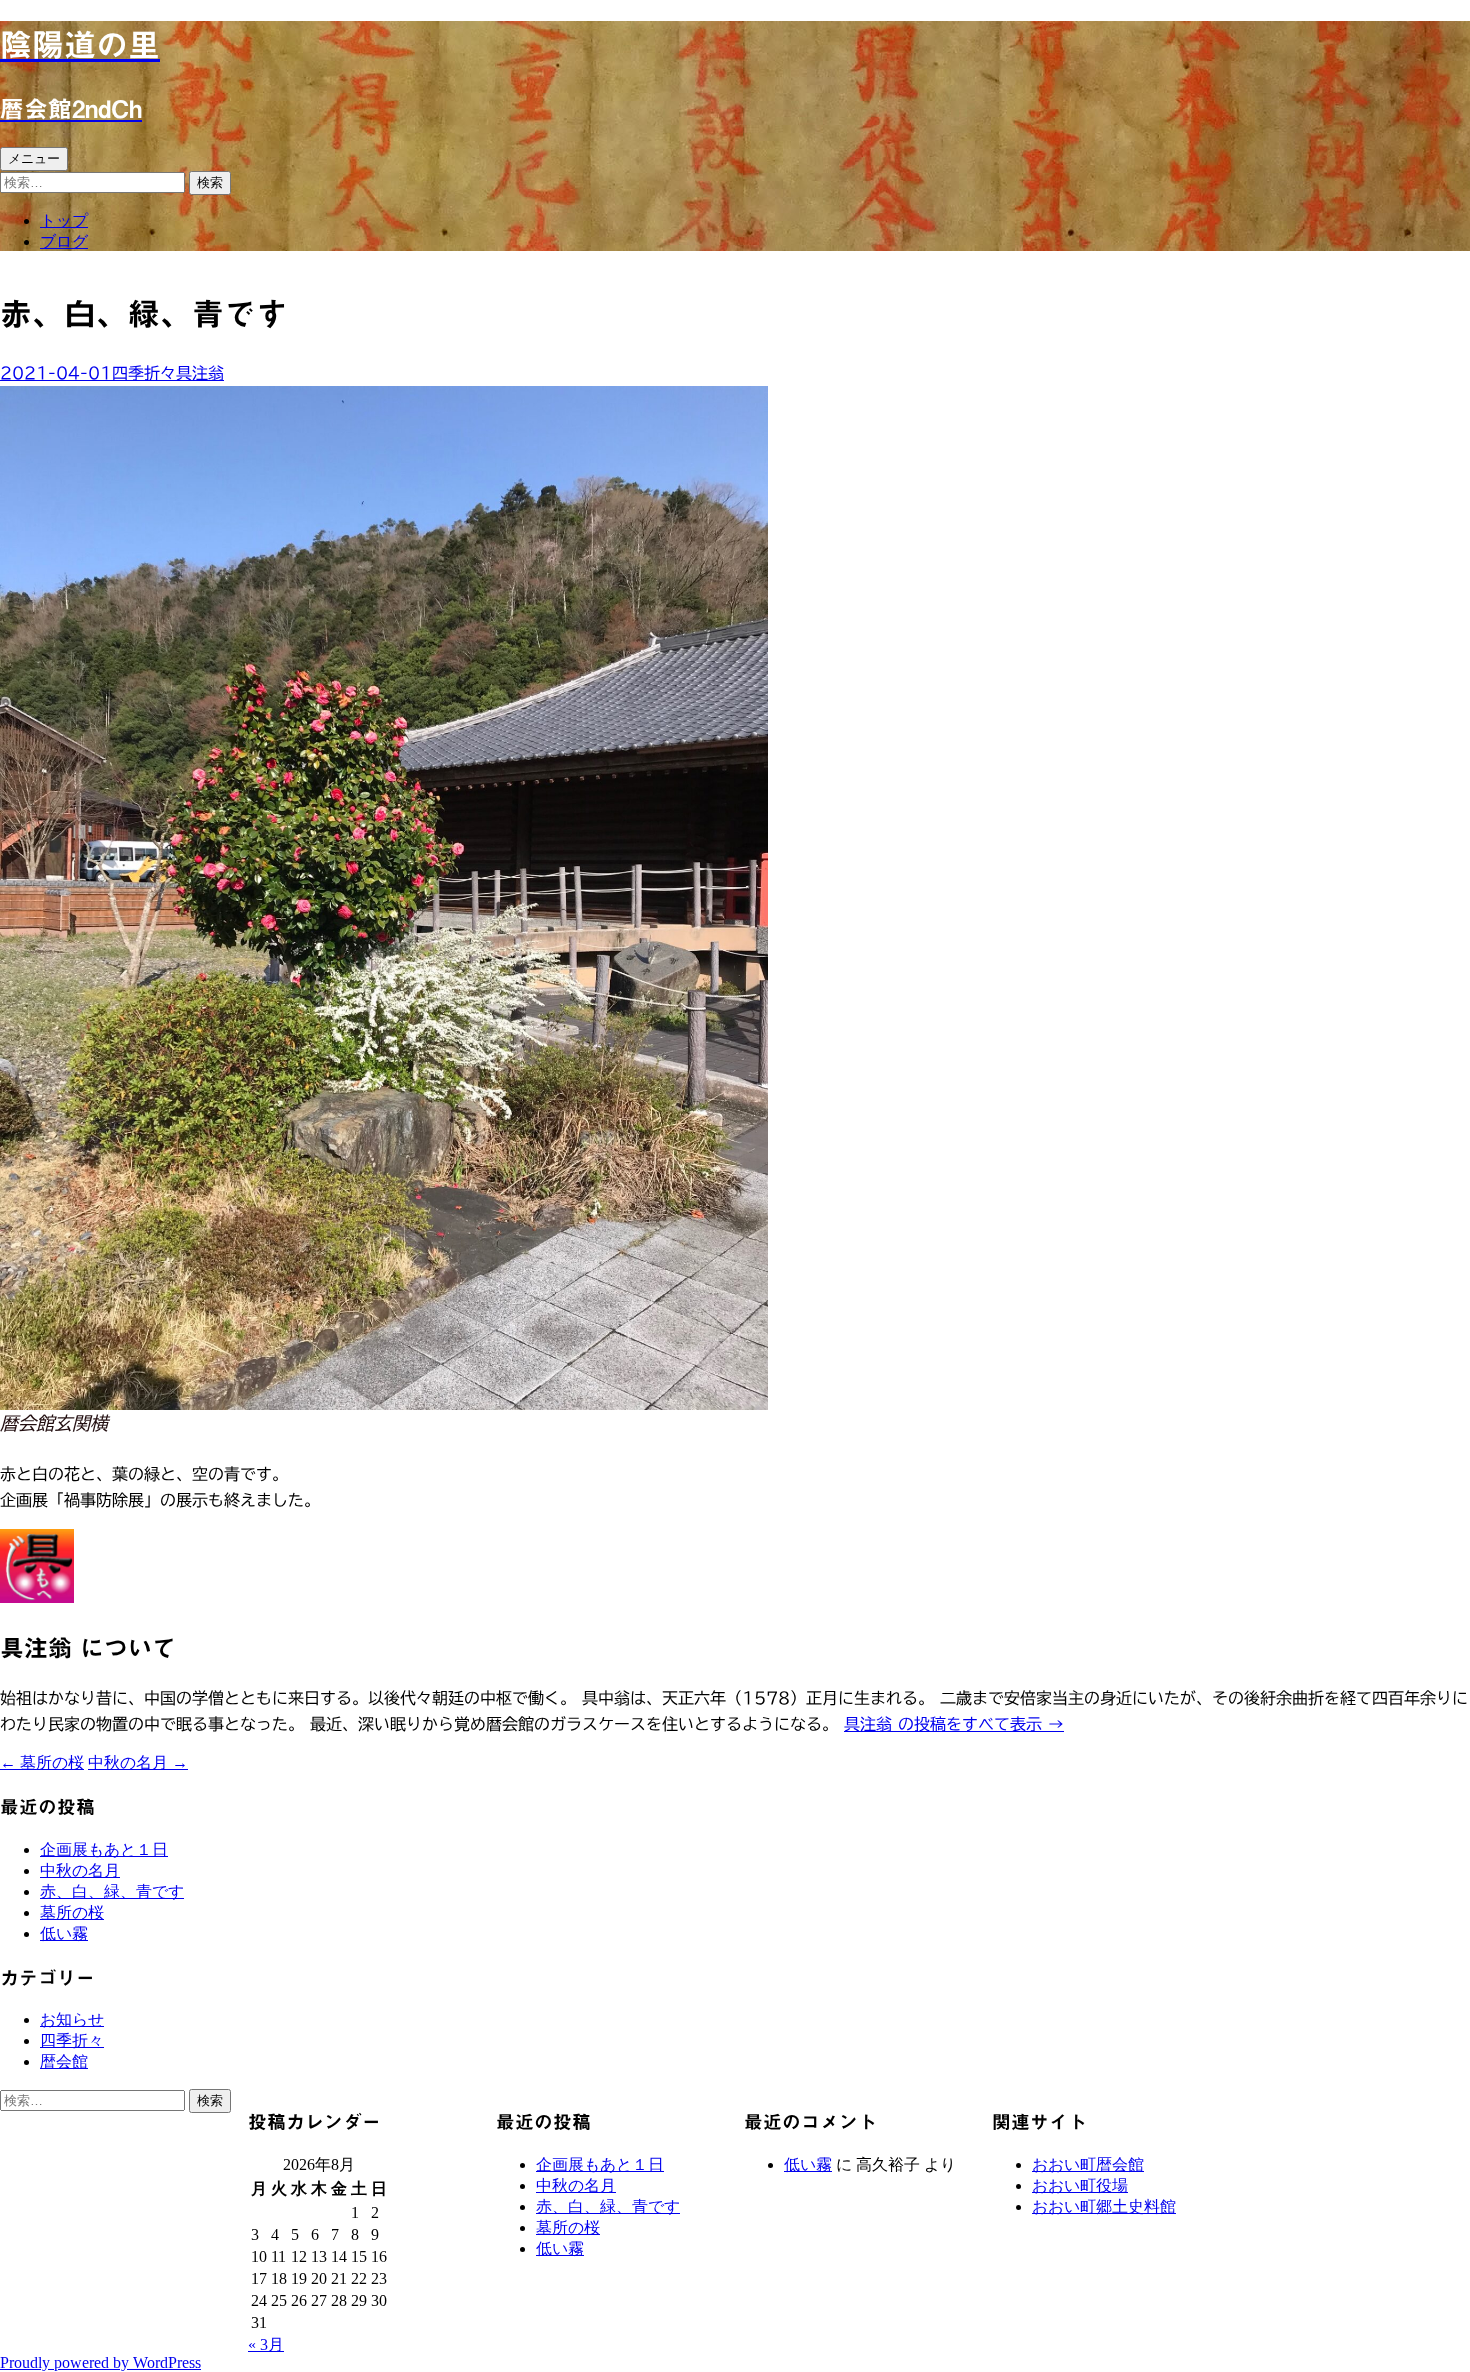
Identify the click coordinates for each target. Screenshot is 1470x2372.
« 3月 (266, 2344)
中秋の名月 (138, 1762)
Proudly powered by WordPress (100, 2362)
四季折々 (144, 373)
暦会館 (64, 2061)
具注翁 (200, 373)
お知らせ (72, 2019)
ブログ (64, 241)
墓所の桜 (42, 1762)
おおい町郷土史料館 (1104, 2206)
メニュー (34, 158)
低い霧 (64, 1933)
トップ (64, 220)
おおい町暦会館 (1088, 2164)
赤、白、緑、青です (112, 1891)
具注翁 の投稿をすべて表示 (954, 1724)
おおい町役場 (1080, 2185)
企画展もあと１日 (104, 1849)
